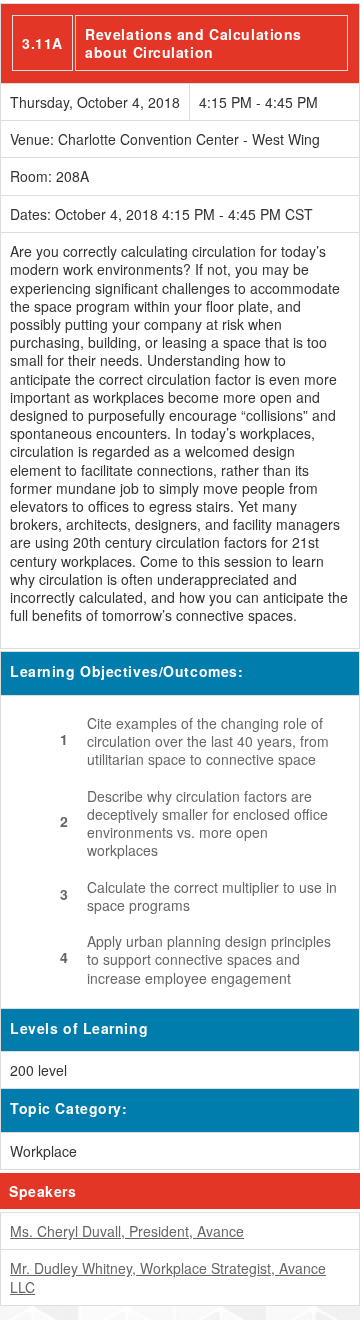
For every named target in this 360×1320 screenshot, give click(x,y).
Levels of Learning (79, 1028)
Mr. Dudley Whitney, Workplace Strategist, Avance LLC (168, 1277)
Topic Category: (68, 1108)
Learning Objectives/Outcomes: (126, 671)
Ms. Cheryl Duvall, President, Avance (127, 1231)
